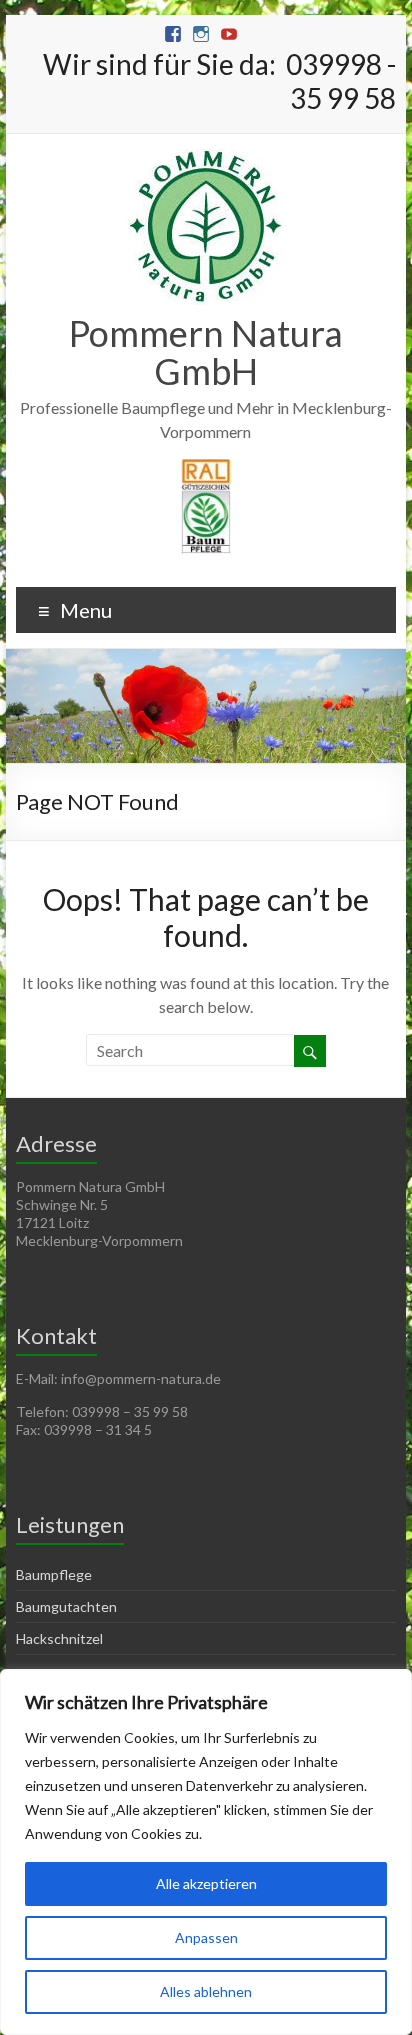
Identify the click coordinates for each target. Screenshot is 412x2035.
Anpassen (206, 1937)
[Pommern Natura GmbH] (205, 158)
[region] (206, 1852)
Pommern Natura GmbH (206, 352)
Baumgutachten (66, 1606)
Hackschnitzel (59, 1638)
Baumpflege (54, 1574)
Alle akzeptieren (206, 1883)
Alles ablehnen (206, 1991)
